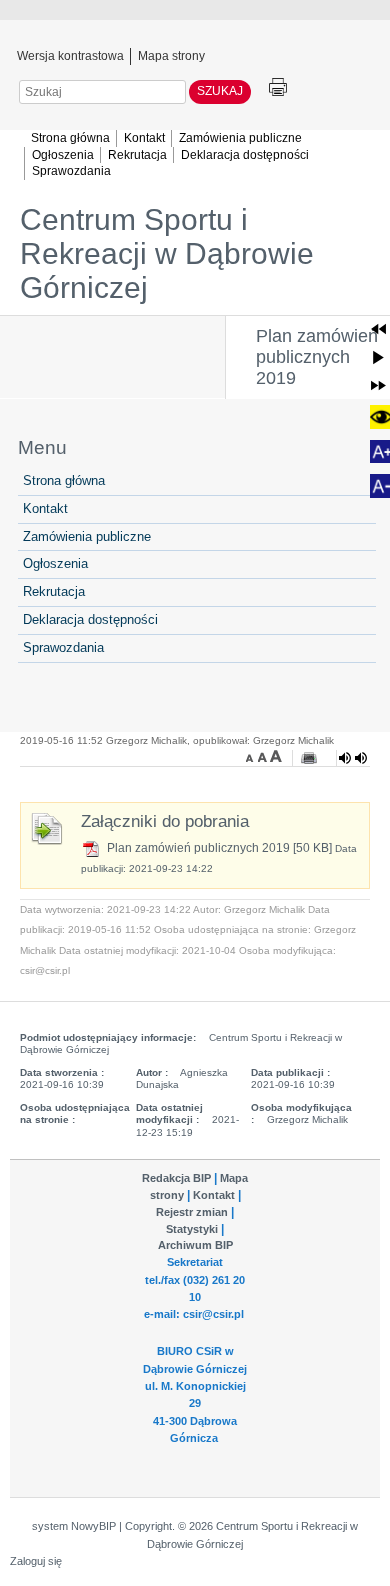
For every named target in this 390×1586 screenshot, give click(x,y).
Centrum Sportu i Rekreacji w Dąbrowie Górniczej (167, 253)
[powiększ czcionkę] (276, 756)
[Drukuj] (309, 758)
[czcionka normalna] (264, 756)
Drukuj (278, 88)
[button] (378, 328)
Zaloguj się (36, 1561)
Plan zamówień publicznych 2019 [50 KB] (218, 848)
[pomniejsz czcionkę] (252, 756)
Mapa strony (171, 55)
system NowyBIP (74, 1526)
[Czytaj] (353, 758)
